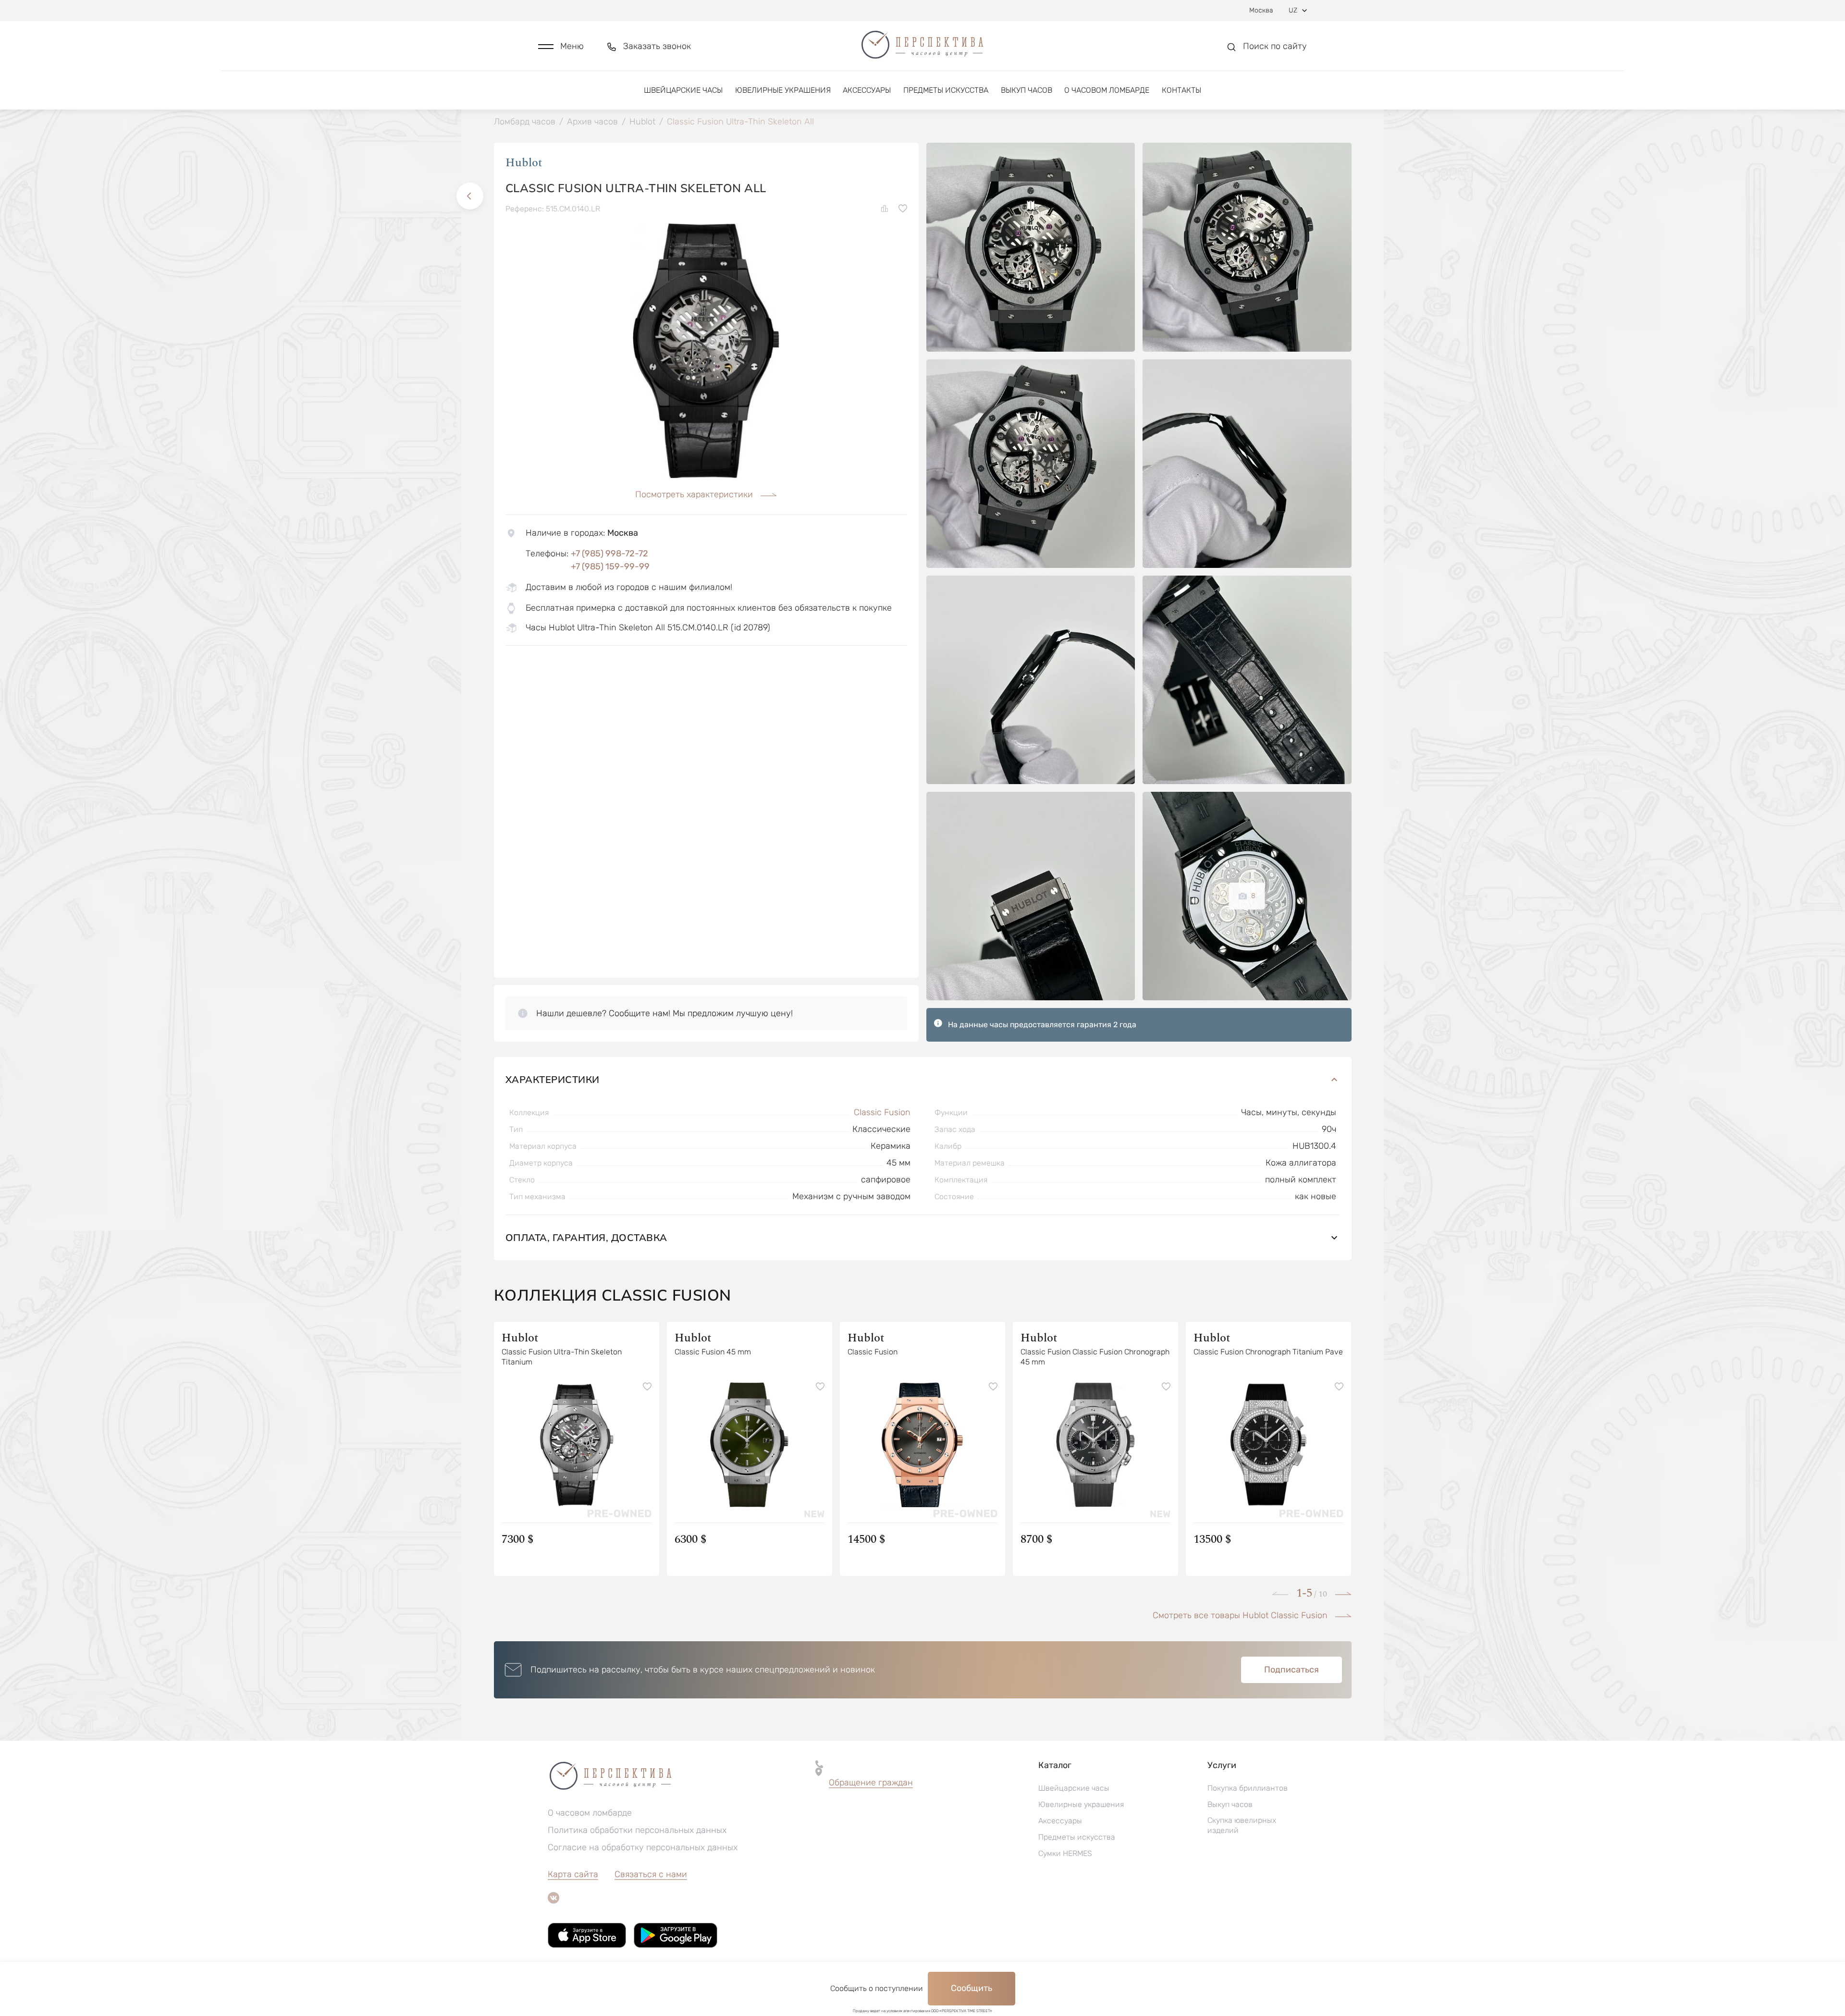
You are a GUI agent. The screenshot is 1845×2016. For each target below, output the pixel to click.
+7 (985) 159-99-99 (610, 566)
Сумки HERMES (1065, 1853)
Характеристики (553, 1079)
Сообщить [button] (972, 1988)
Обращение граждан (871, 1782)
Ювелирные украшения (783, 90)
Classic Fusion (882, 1112)
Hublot (524, 163)
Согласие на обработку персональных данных (643, 1847)
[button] (561, 46)
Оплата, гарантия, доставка (586, 1237)
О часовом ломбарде (1107, 90)
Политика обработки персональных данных (637, 1830)
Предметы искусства (946, 90)
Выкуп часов (1027, 90)
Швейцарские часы (683, 90)
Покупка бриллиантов (1248, 1788)
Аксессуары (867, 90)
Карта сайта (573, 1874)
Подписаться (1291, 1670)
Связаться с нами (651, 1874)
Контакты (1181, 90)
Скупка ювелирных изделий (1242, 1825)
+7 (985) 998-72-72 (609, 553)
